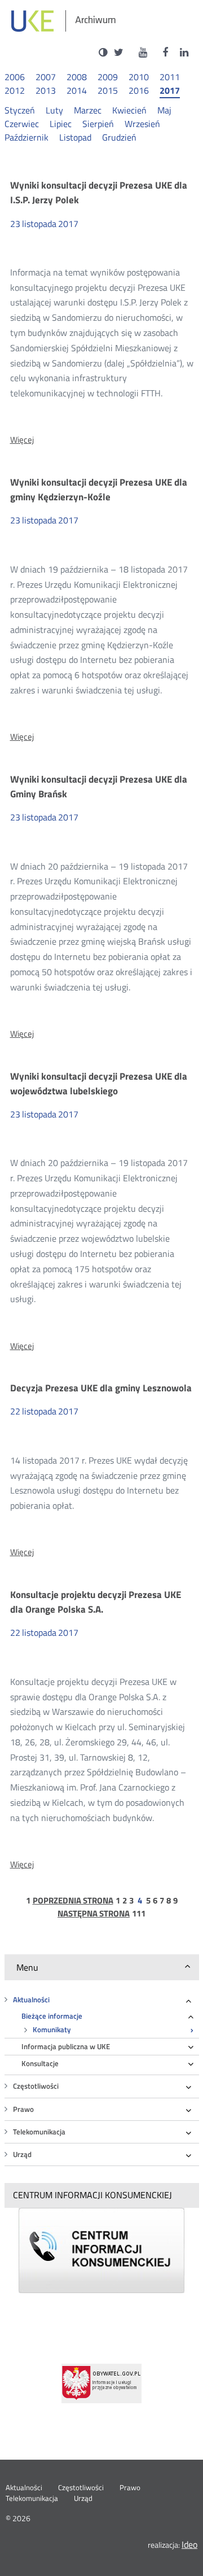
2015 (108, 91)
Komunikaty (52, 2030)
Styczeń (20, 110)
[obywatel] (101, 2383)
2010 (139, 77)
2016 (139, 91)
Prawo (23, 2109)
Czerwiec (22, 124)
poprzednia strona (73, 1901)
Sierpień (98, 124)
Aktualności (31, 2000)
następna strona (94, 1914)
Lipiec (61, 124)
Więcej (22, 440)
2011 (170, 77)
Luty (54, 110)
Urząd (22, 2154)
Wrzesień (142, 124)
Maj (164, 110)
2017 (170, 91)
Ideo (189, 2544)
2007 (46, 77)
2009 (108, 77)
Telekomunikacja (39, 2132)
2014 (77, 91)
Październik (27, 137)
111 (139, 1914)
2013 (46, 91)
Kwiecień (129, 110)
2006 (15, 77)
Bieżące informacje (52, 2016)
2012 (15, 91)
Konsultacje (40, 2064)
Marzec (88, 110)
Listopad (75, 137)
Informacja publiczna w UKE (66, 2047)
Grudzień (119, 137)
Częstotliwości (36, 2086)
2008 (77, 77)
